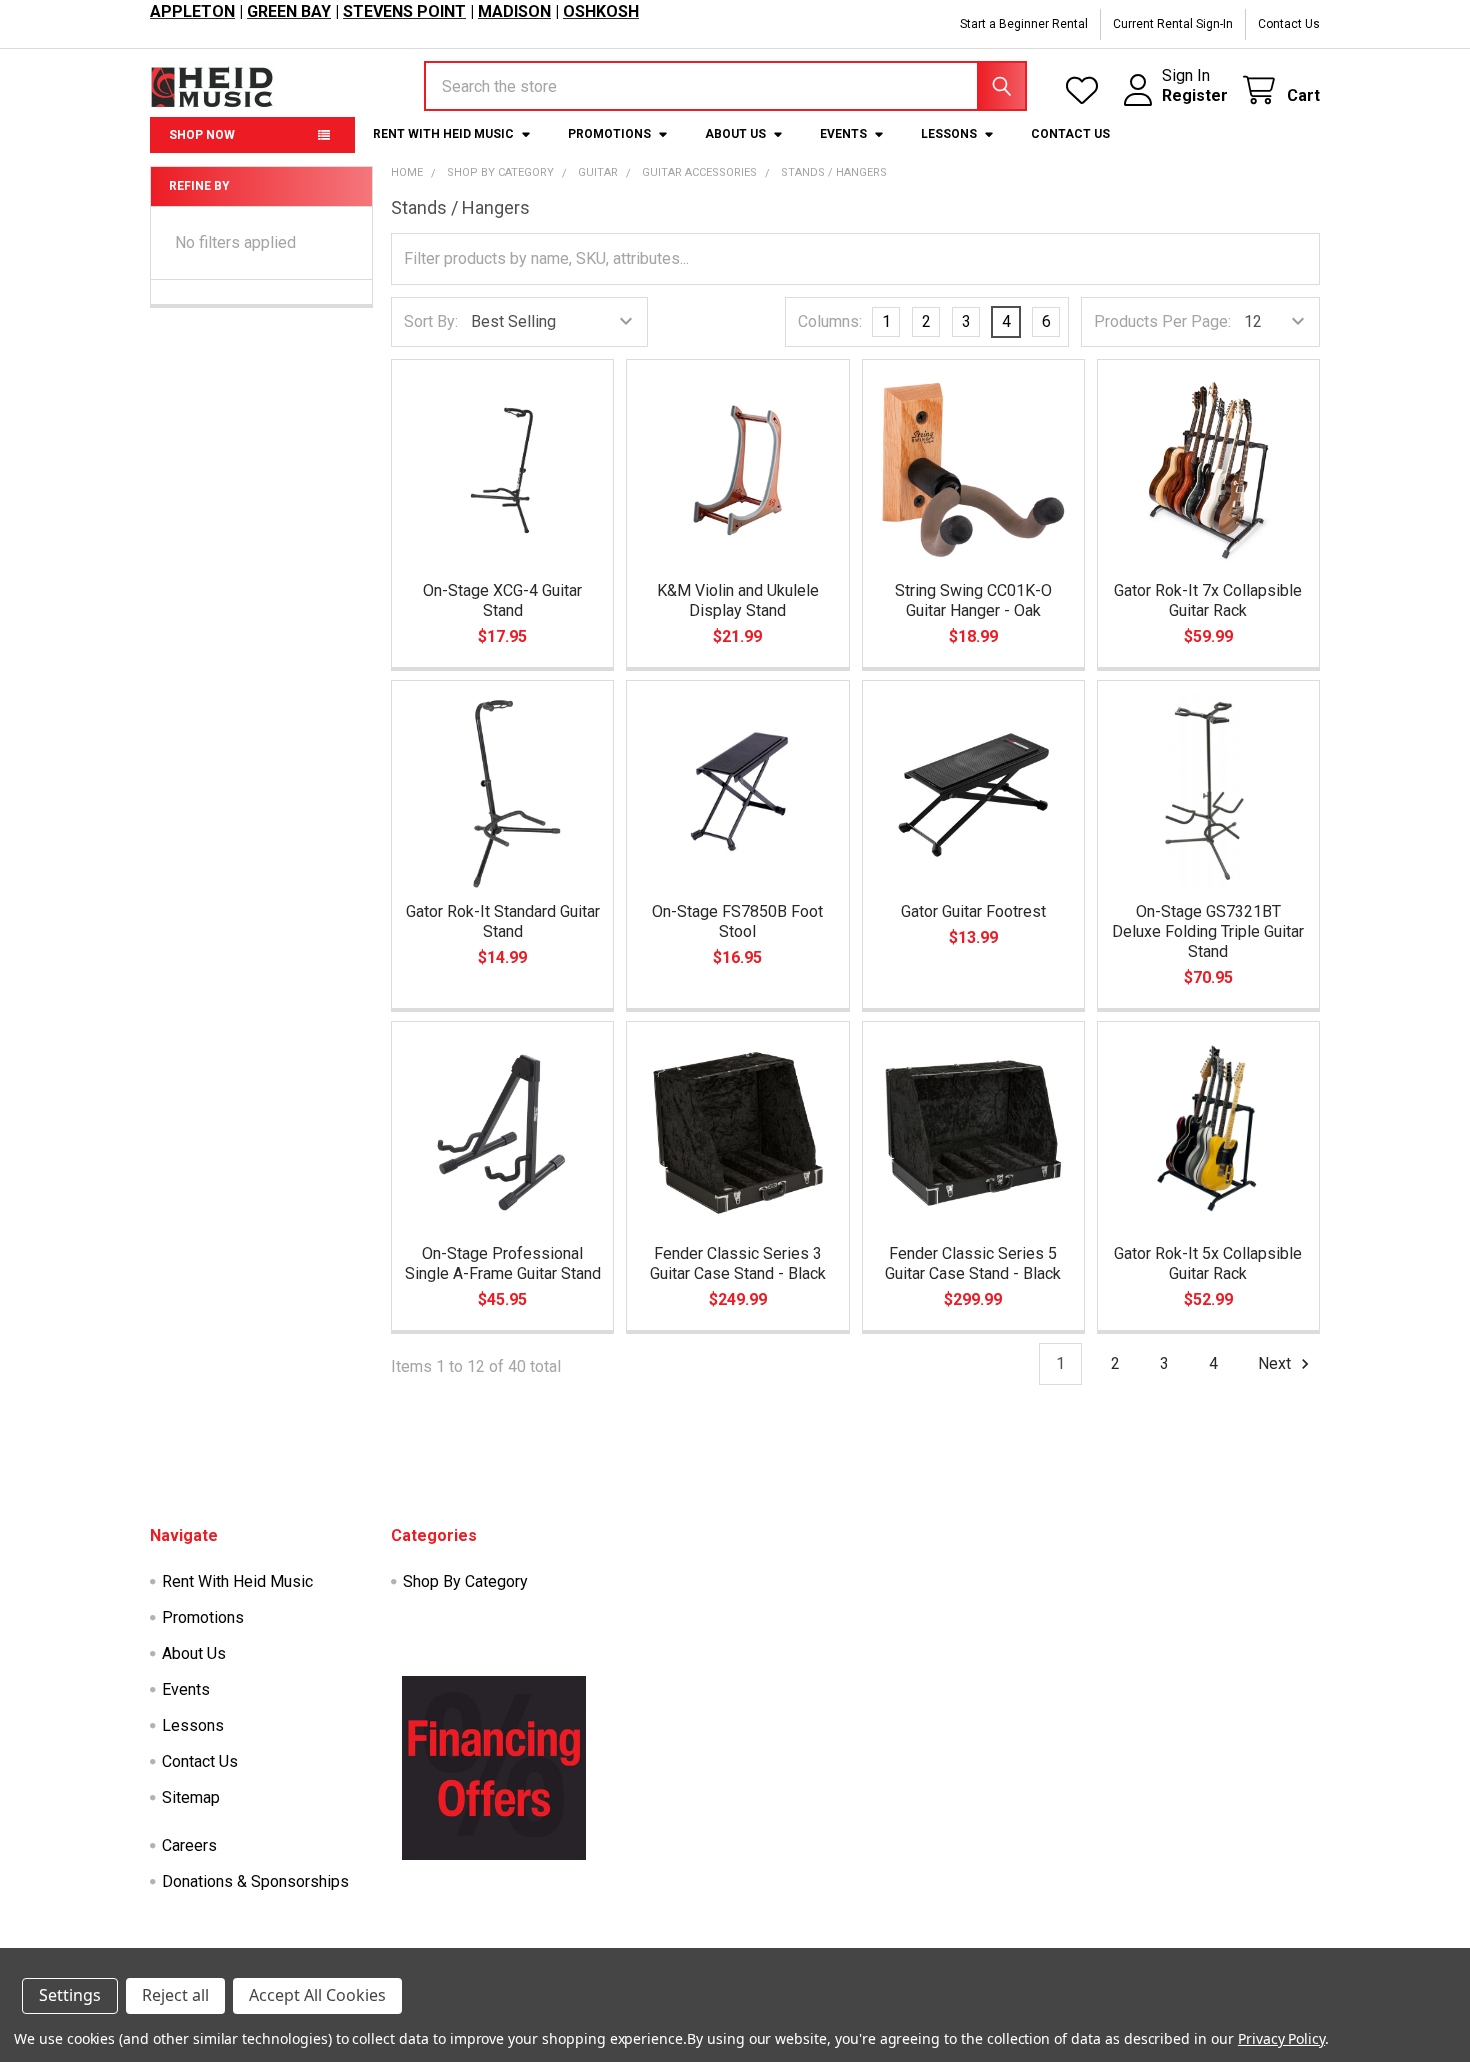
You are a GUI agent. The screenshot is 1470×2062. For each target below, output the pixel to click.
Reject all (175, 1995)
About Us (735, 134)
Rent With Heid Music (443, 134)
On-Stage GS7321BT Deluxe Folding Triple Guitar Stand (1208, 931)
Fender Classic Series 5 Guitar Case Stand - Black (973, 1263)
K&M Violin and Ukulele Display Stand (738, 600)
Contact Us (1289, 24)
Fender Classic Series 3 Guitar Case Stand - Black (738, 1263)
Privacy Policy (1281, 2038)
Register (1195, 95)
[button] (494, 1768)
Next (1276, 1363)
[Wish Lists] (1086, 90)
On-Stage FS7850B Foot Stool (737, 921)
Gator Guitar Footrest (973, 911)
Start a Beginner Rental (1024, 24)
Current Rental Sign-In (1173, 24)
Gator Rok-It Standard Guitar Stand (503, 921)
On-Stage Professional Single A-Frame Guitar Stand (503, 1263)
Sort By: (431, 321)
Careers (189, 1845)
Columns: (830, 321)
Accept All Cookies (317, 1995)
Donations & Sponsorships (255, 1881)
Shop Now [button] (202, 135)
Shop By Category (465, 1581)
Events (843, 134)
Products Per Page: (1162, 321)
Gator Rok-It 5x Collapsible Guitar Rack (1208, 1263)
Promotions (609, 134)
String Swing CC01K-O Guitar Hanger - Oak (973, 600)
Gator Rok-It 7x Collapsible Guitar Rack (1208, 600)
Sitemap (191, 1797)
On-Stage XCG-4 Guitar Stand (502, 600)
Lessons (949, 134)
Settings (70, 1995)
